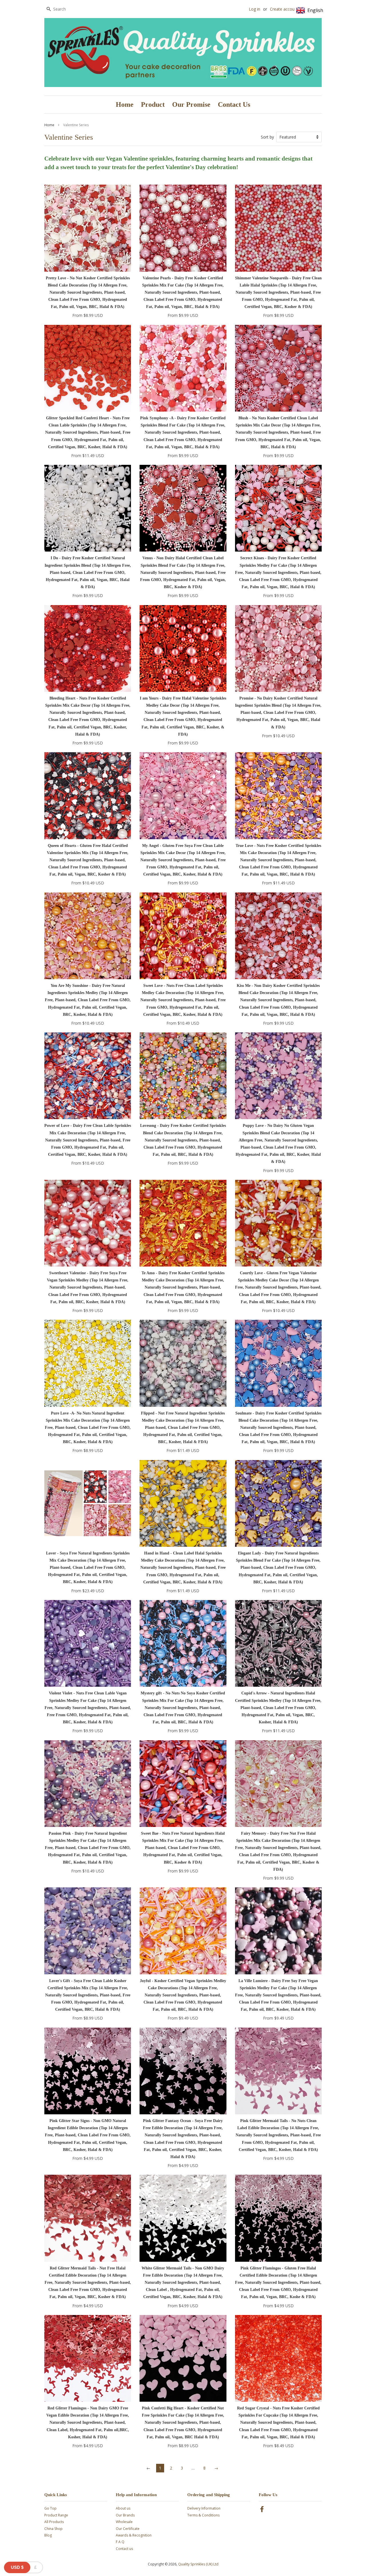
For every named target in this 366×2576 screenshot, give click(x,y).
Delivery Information (204, 2508)
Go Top (50, 2508)
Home (125, 104)
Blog (48, 2535)
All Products (54, 2522)
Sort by (267, 137)
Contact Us (234, 104)
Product (153, 104)
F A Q (120, 2542)
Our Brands (125, 2515)
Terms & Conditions (203, 2515)
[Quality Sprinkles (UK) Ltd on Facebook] (262, 2510)
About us (123, 2508)
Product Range (56, 2515)
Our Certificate (128, 2529)
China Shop (53, 2529)
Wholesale (124, 2522)
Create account (284, 9)
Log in (254, 9)
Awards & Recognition (134, 2535)
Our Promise (191, 104)
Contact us (124, 2549)
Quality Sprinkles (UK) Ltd (198, 2564)
